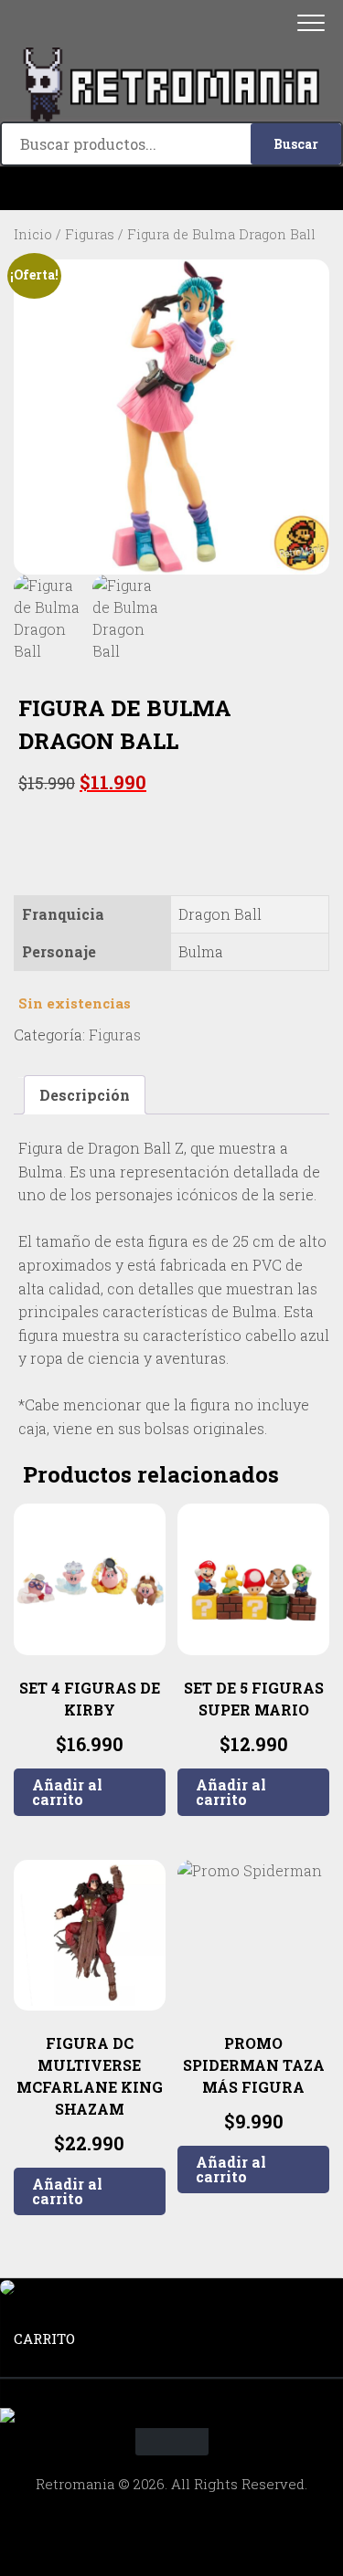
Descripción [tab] (85, 1095)
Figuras (90, 234)
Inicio (33, 234)
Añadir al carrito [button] (67, 1792)
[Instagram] (172, 189)
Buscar (296, 144)
